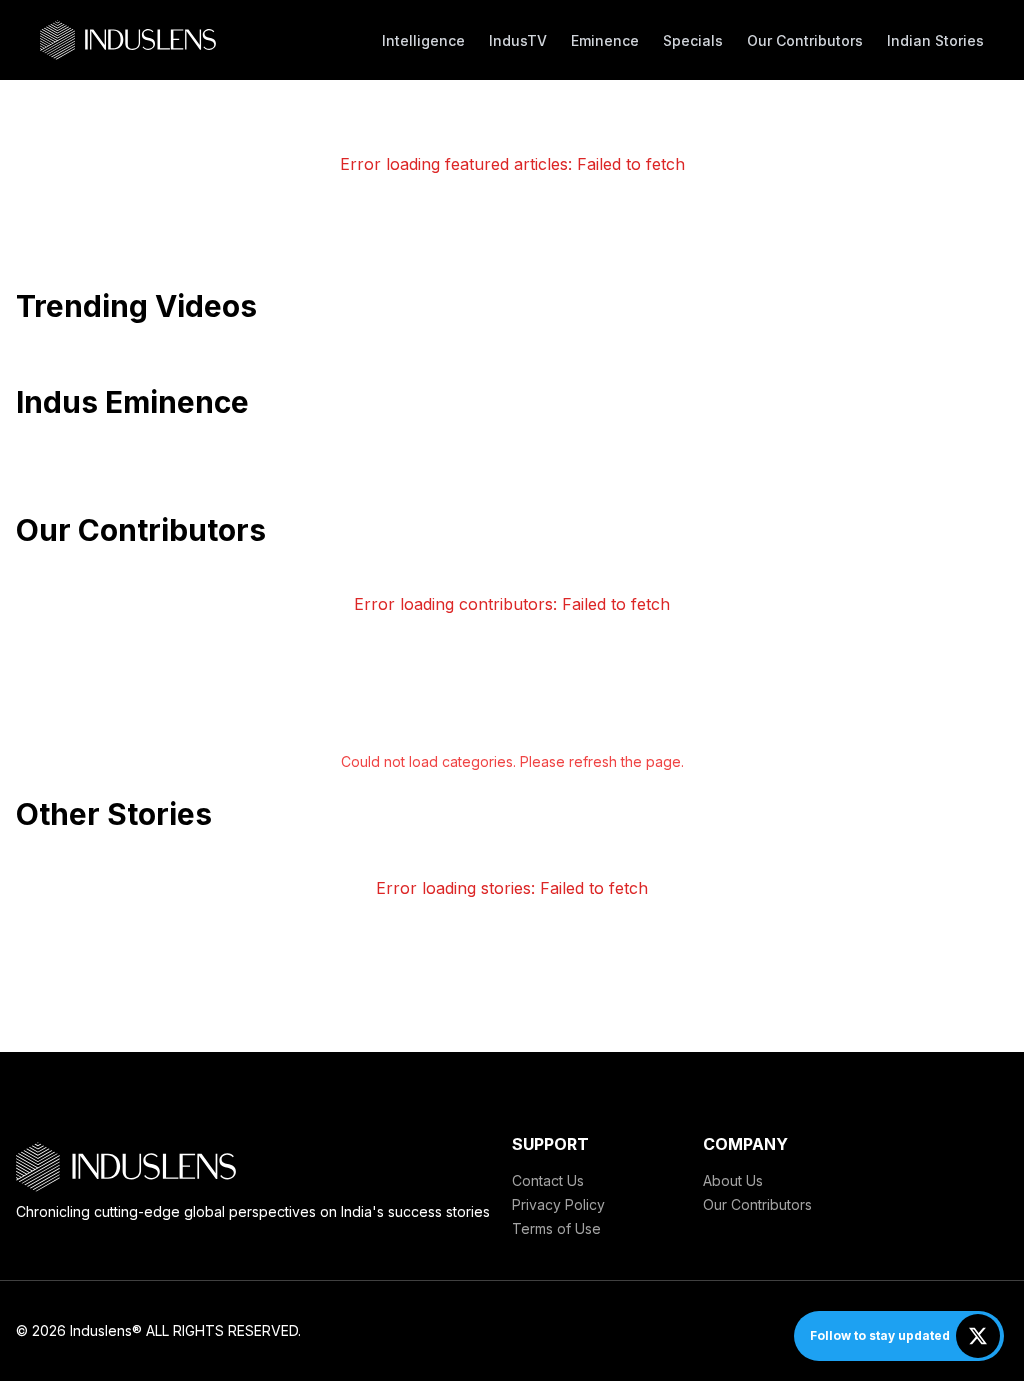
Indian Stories (935, 40)
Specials (693, 40)
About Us (733, 1180)
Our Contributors (805, 40)
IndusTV (518, 40)
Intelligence (423, 40)
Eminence (605, 40)
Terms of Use (556, 1228)
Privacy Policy (558, 1204)
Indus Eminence (132, 402)
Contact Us (548, 1180)
